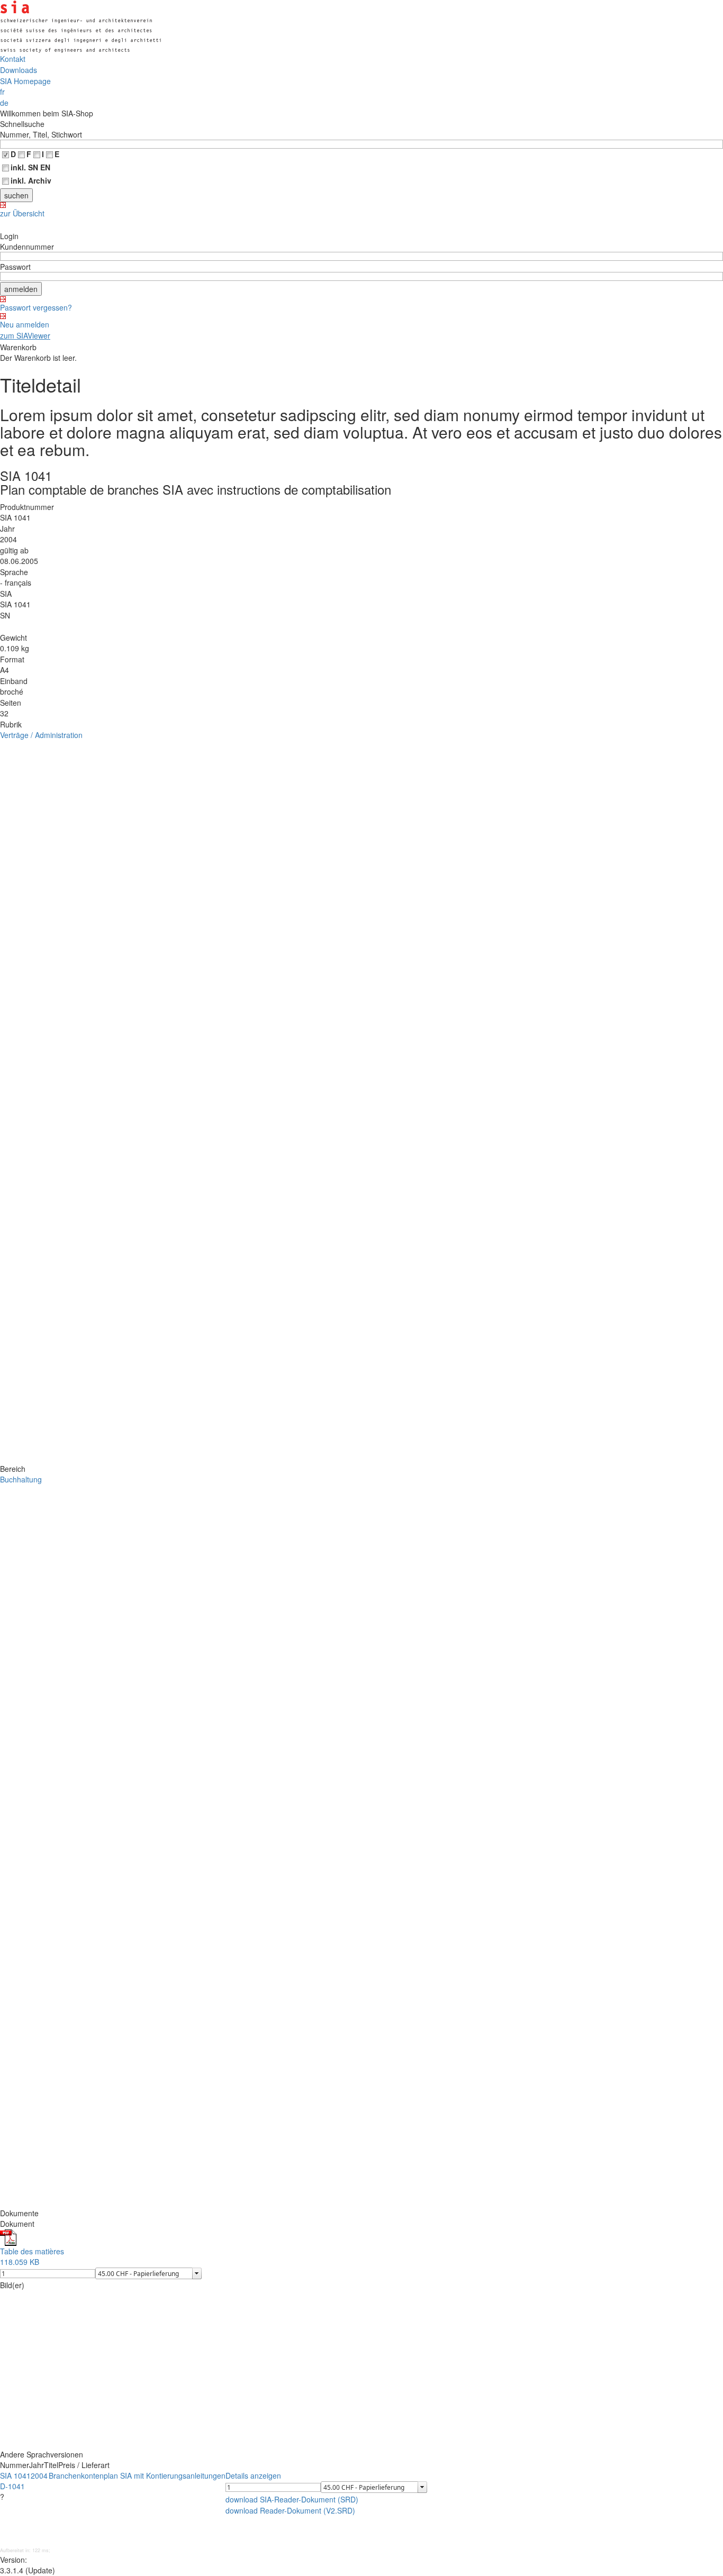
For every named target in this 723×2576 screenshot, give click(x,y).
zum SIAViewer (25, 335)
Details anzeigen (253, 2475)
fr (2, 92)
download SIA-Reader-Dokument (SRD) (292, 2499)
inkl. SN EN (30, 167)
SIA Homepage (25, 81)
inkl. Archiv (31, 180)
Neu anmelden (25, 324)
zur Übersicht (22, 213)
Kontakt (13, 59)
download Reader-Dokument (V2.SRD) (290, 2510)
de (4, 103)
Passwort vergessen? (36, 307)
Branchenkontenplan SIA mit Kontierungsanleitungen (137, 2475)
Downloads (19, 70)
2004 (39, 2475)
